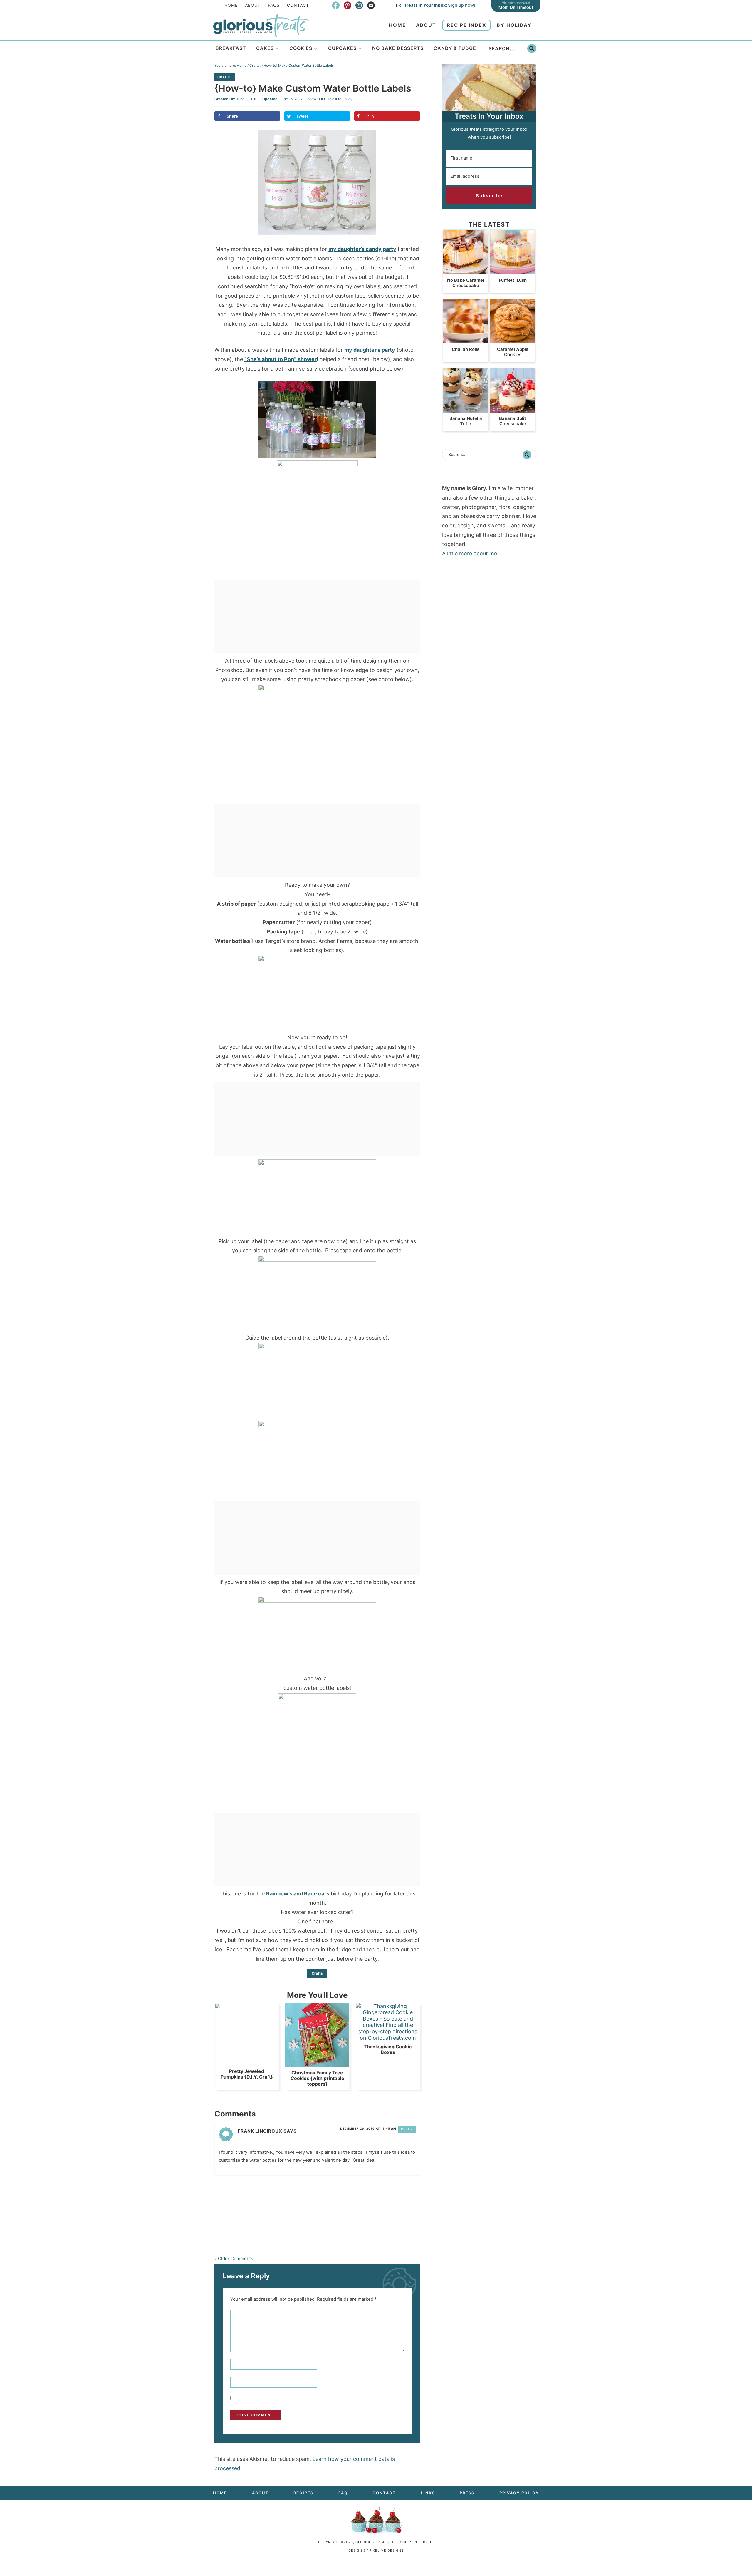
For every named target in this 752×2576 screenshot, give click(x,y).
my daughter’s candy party (362, 249)
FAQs (274, 5)
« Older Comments (234, 2259)
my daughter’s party (370, 350)
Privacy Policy (519, 2493)
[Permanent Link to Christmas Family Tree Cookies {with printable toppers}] (317, 2064)
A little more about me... (472, 553)
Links (428, 2493)
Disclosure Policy (338, 99)
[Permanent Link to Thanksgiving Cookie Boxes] (388, 2038)
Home (231, 5)
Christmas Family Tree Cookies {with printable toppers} (317, 2078)
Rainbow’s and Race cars (298, 1894)
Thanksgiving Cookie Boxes (388, 2049)
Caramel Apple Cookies (513, 352)
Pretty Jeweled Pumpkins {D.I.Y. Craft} (247, 2074)
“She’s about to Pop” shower (281, 359)
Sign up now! (439, 5)
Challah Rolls (466, 349)
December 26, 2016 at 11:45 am (368, 2128)
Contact (298, 5)
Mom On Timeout (516, 7)
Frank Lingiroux (260, 2131)
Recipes (303, 2493)
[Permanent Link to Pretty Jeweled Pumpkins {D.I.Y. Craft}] (247, 2007)
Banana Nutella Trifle (466, 421)
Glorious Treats (261, 26)
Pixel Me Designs (386, 2550)
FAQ (343, 2493)
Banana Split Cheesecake (513, 421)
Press (467, 2493)
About (253, 5)
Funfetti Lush (513, 280)
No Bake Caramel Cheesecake (466, 283)
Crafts (225, 77)
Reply (407, 2129)
